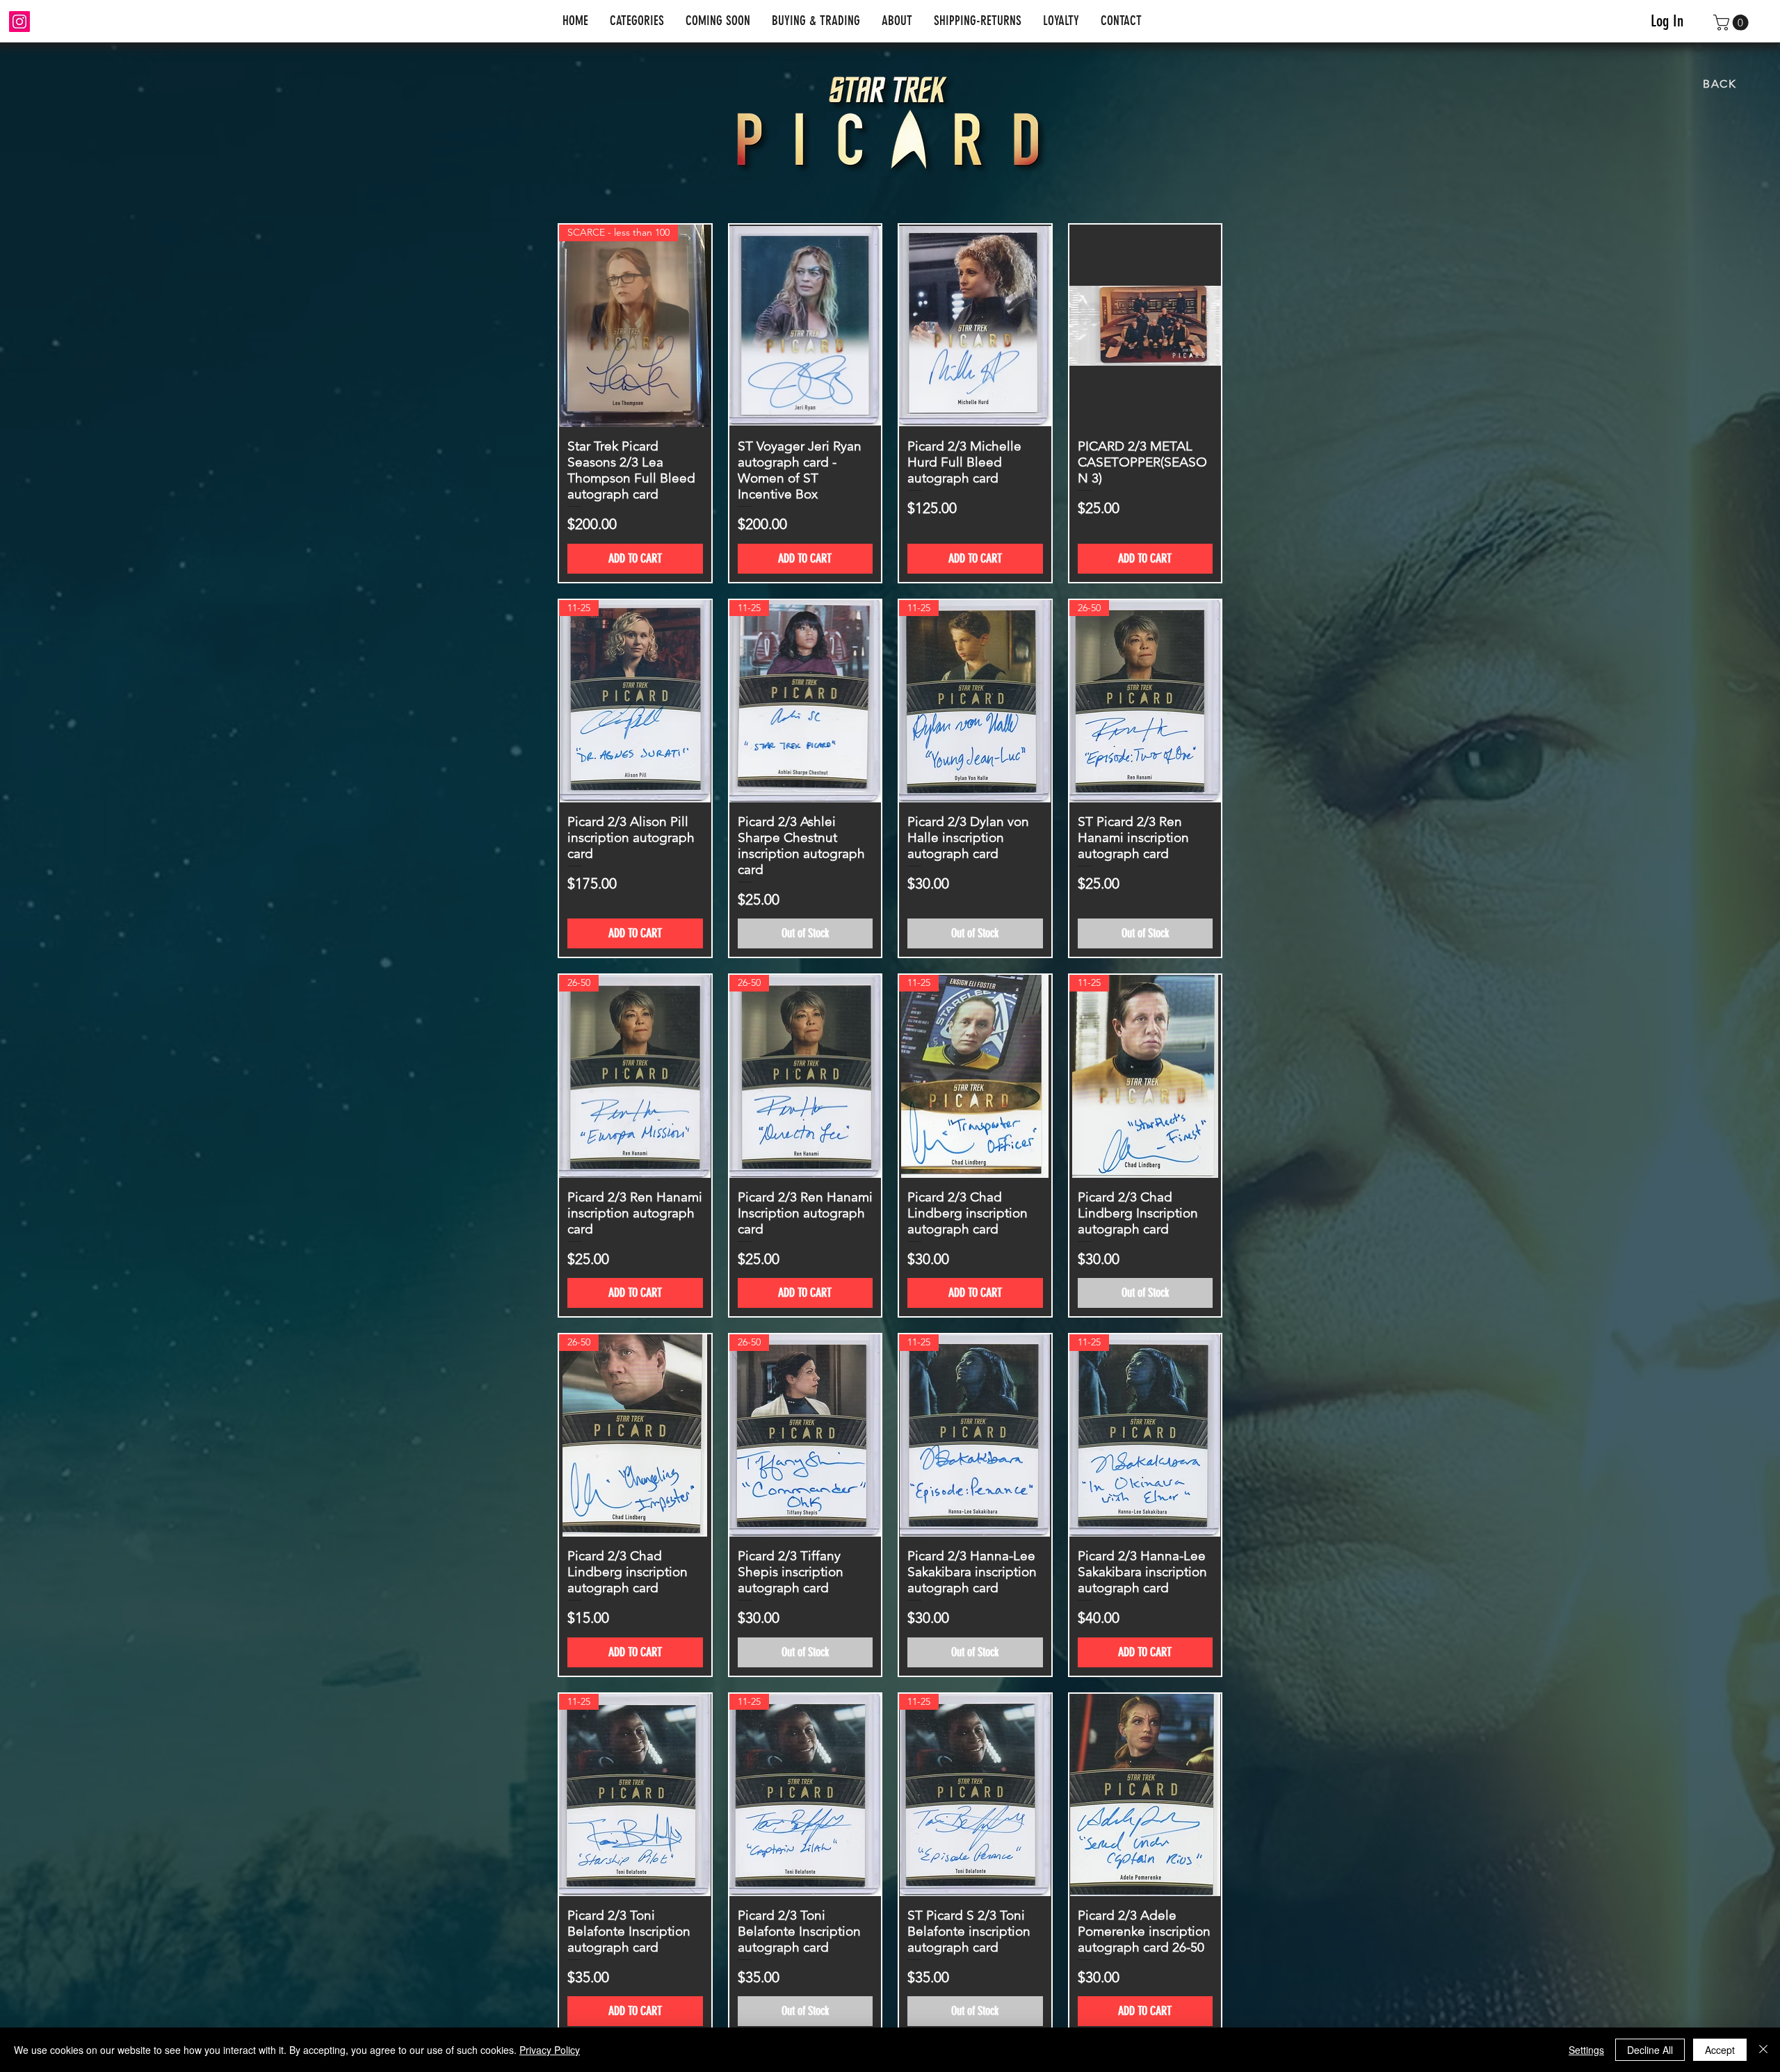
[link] (1733, 23)
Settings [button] (1586, 2050)
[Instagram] (19, 22)
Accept (1720, 2050)
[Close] (1763, 2050)
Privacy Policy (550, 2050)
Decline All (1650, 2050)
